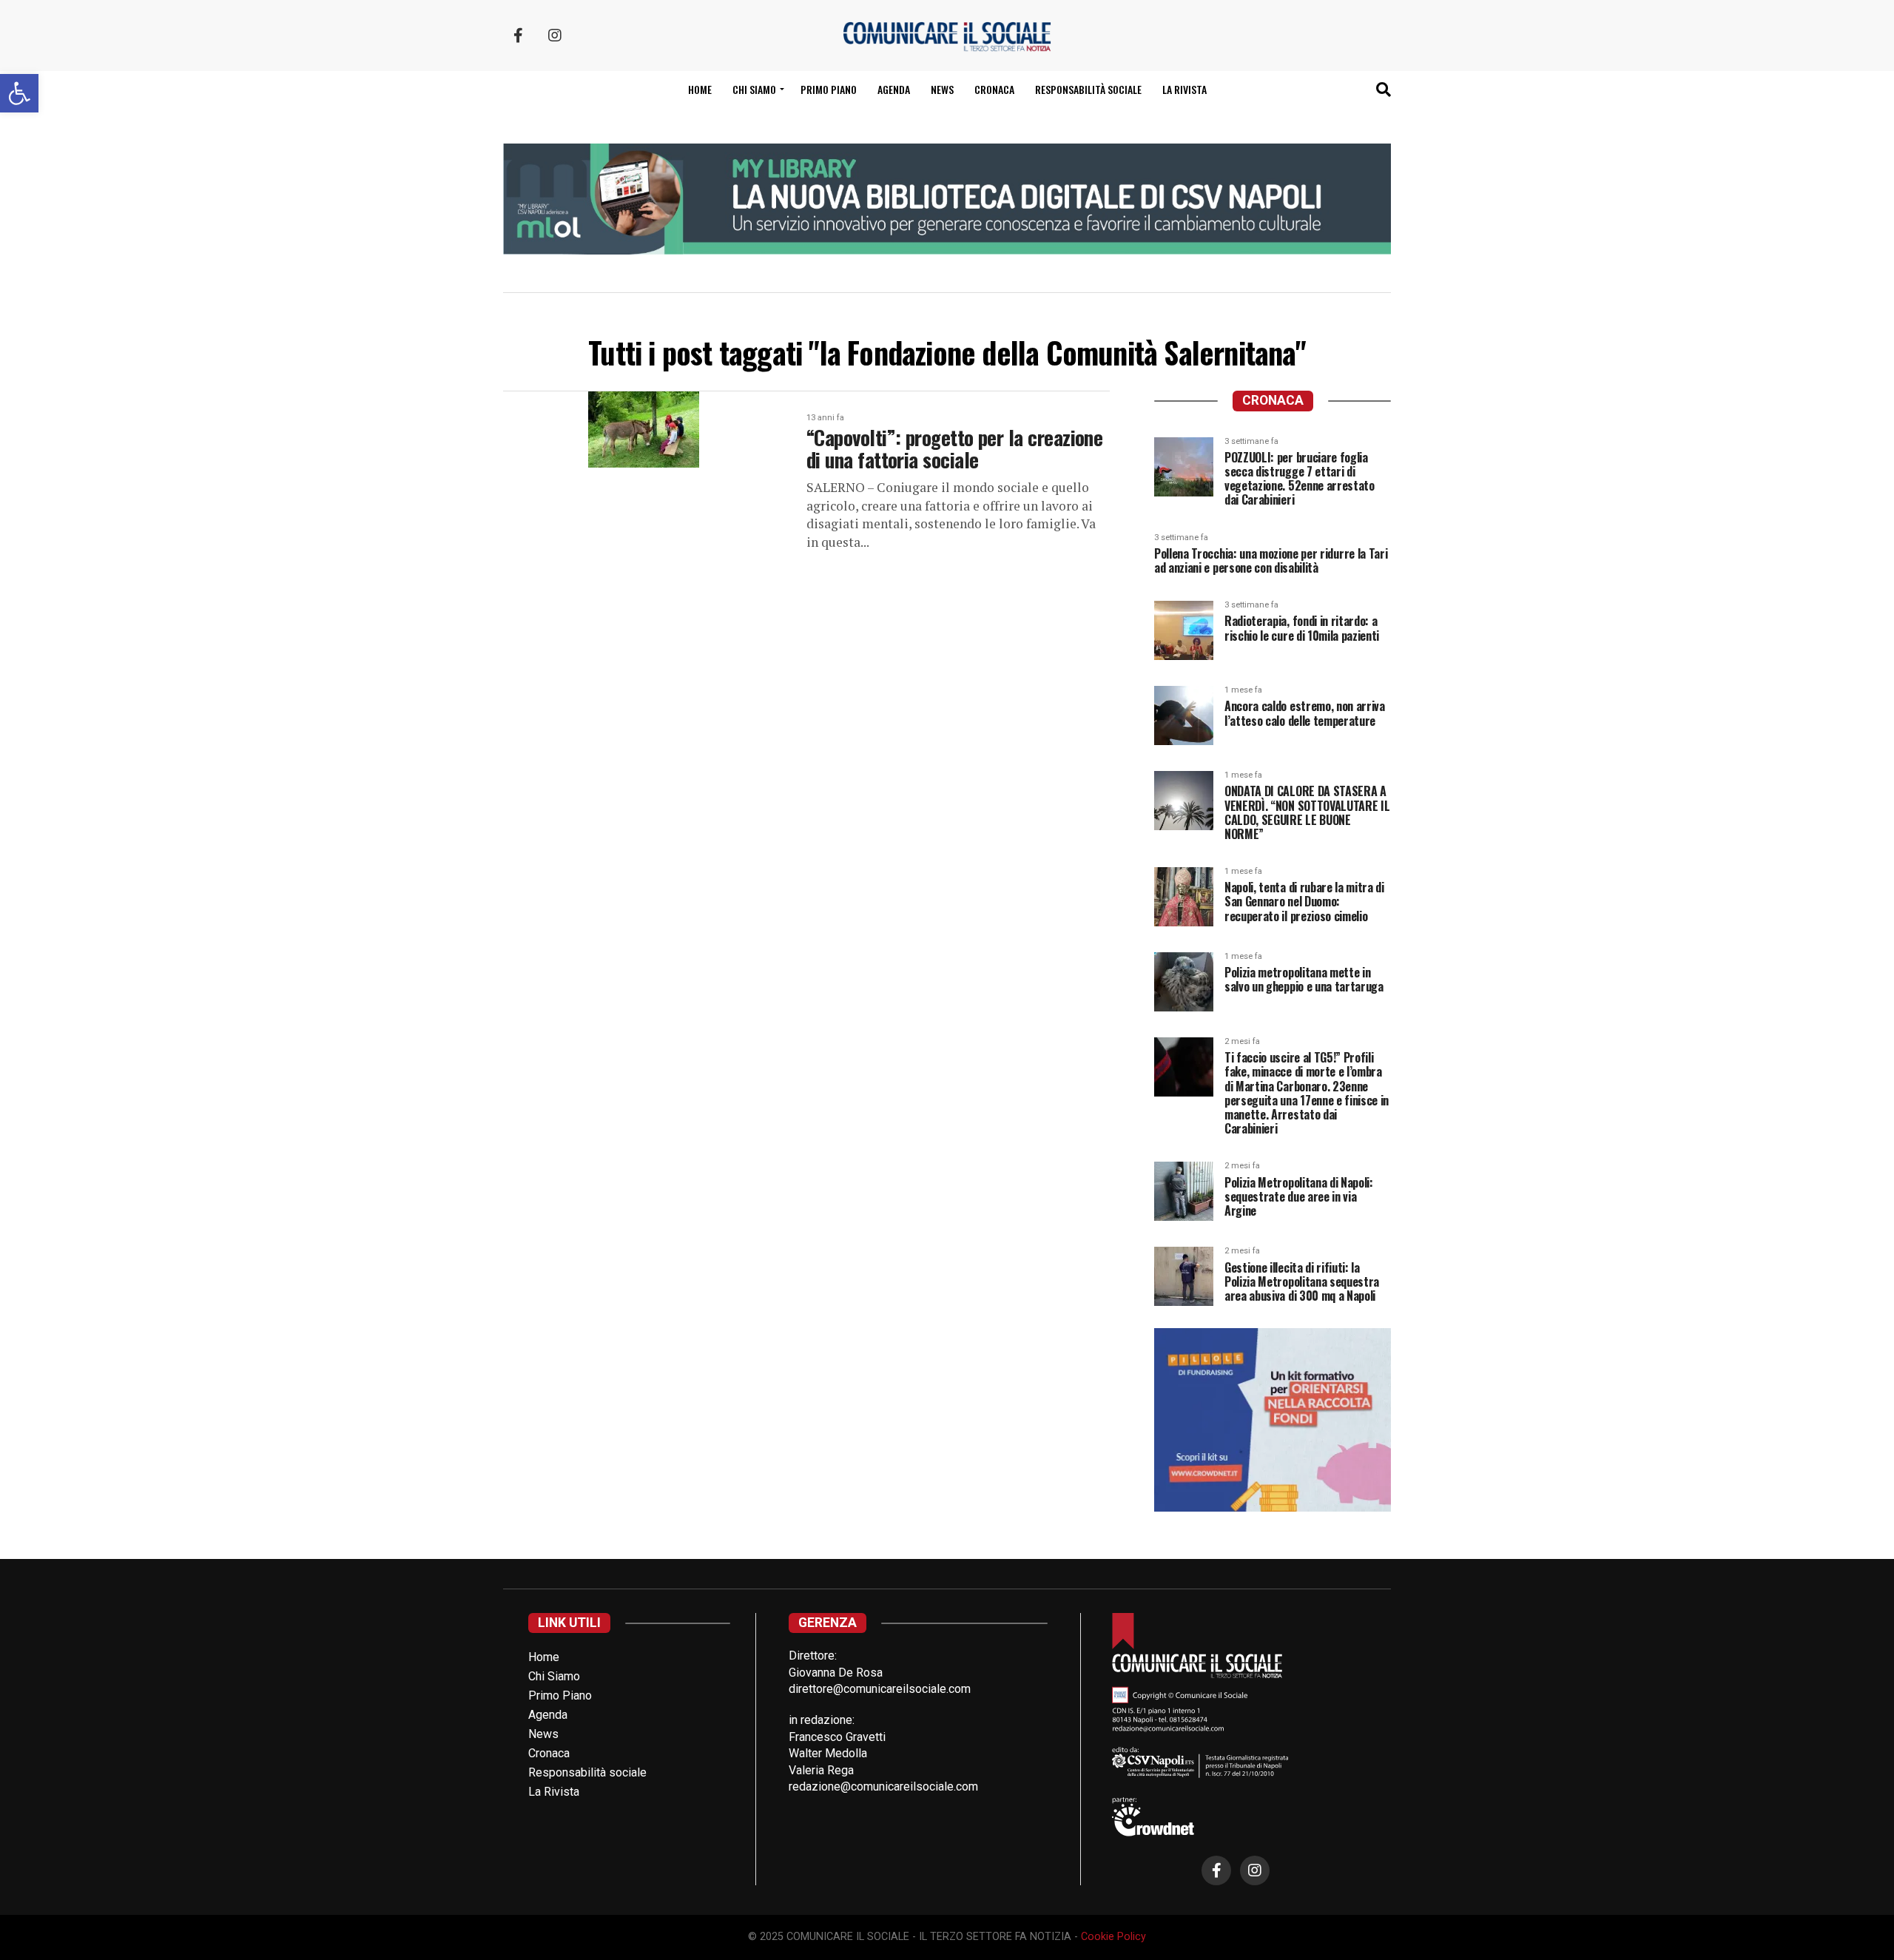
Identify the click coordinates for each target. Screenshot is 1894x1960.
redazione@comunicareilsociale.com (883, 1786)
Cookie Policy (1113, 1937)
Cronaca (994, 89)
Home (700, 89)
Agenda (894, 89)
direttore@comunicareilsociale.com (880, 1689)
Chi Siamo (554, 1676)
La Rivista (1184, 89)
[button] (19, 93)
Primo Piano (829, 89)
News (942, 89)
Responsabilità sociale (1088, 89)
